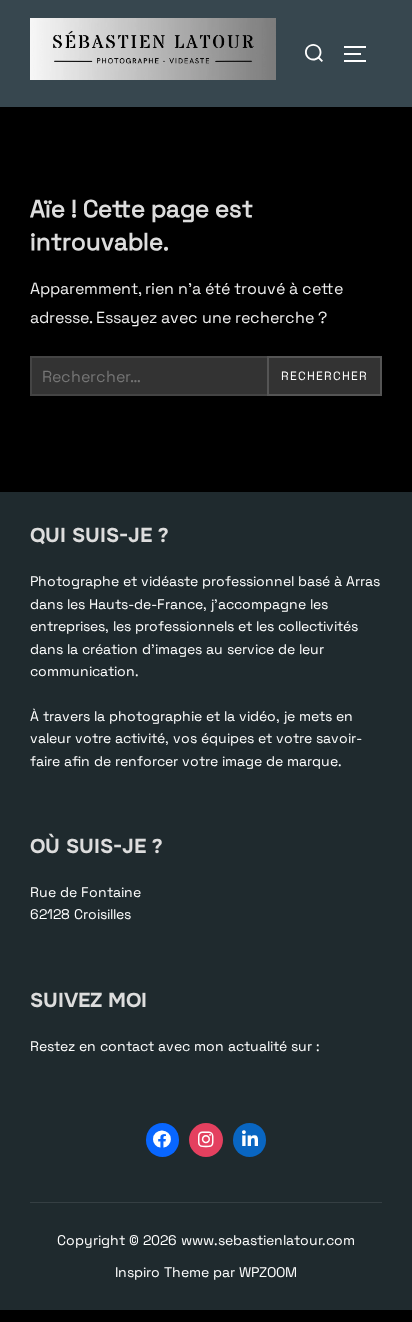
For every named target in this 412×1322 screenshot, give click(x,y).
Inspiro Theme (162, 1272)
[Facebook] (163, 1140)
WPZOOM (268, 1272)
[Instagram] (206, 1140)
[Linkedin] (250, 1140)
